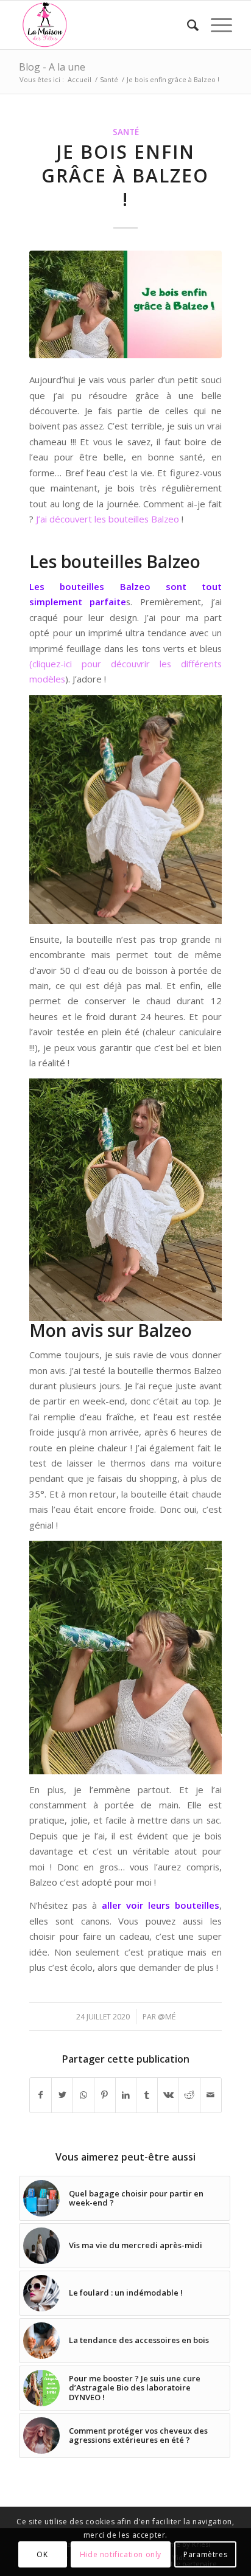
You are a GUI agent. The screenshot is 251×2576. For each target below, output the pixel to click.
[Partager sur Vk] (168, 2095)
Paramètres (205, 2554)
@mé (167, 2017)
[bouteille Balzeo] (125, 304)
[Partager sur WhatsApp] (83, 2095)
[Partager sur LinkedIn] (126, 2095)
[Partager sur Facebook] (41, 2095)
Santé (126, 132)
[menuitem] (187, 25)
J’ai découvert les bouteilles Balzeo (108, 519)
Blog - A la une (52, 67)
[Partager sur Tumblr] (147, 2095)
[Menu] (215, 25)
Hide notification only (121, 2554)
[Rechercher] (187, 25)
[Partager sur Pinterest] (105, 2095)
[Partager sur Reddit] (189, 2095)
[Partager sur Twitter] (62, 2095)
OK (42, 2554)
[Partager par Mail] (211, 2095)
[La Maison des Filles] (104, 25)
